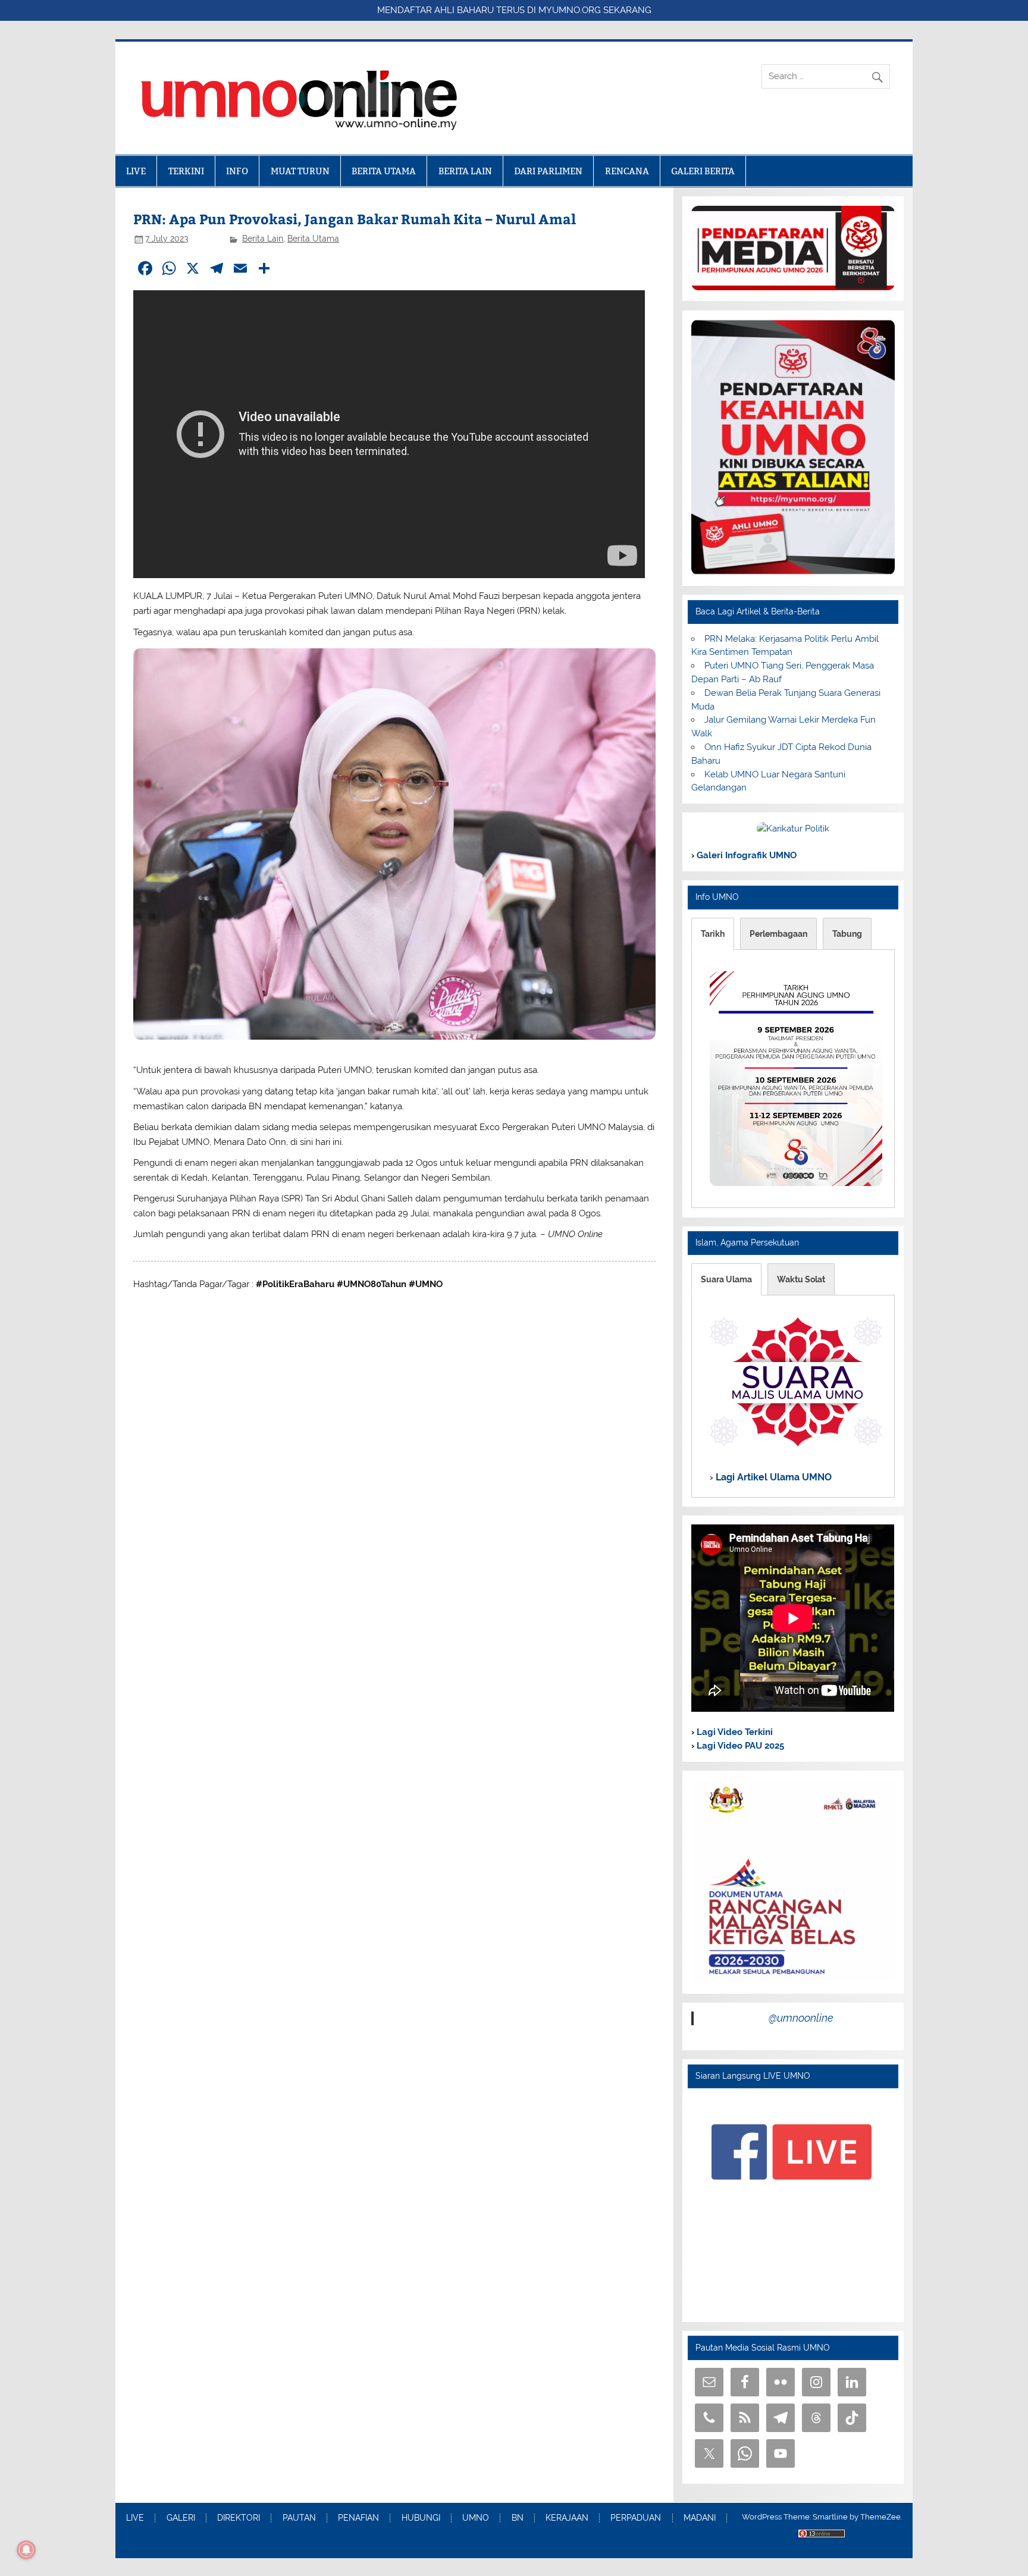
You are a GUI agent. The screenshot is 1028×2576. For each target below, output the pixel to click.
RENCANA (627, 171)
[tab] (713, 934)
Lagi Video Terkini (734, 1732)
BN (518, 2518)
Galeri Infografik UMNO (745, 855)
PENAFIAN (358, 2518)
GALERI (181, 2518)
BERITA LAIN (465, 171)
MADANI (700, 2518)
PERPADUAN (636, 2518)
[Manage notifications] (26, 2550)
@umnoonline (801, 2018)
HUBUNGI (421, 2518)
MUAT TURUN (300, 171)
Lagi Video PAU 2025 (739, 1746)
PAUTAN (299, 2518)
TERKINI (186, 171)
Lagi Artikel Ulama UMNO (772, 1478)
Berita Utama (313, 239)
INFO (237, 171)
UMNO (476, 2518)
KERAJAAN (567, 2518)
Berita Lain (263, 239)
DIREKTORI (239, 2518)
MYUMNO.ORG (570, 10)
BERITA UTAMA (384, 171)
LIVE (136, 171)
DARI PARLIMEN (548, 171)
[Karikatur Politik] (793, 829)
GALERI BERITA (703, 171)
